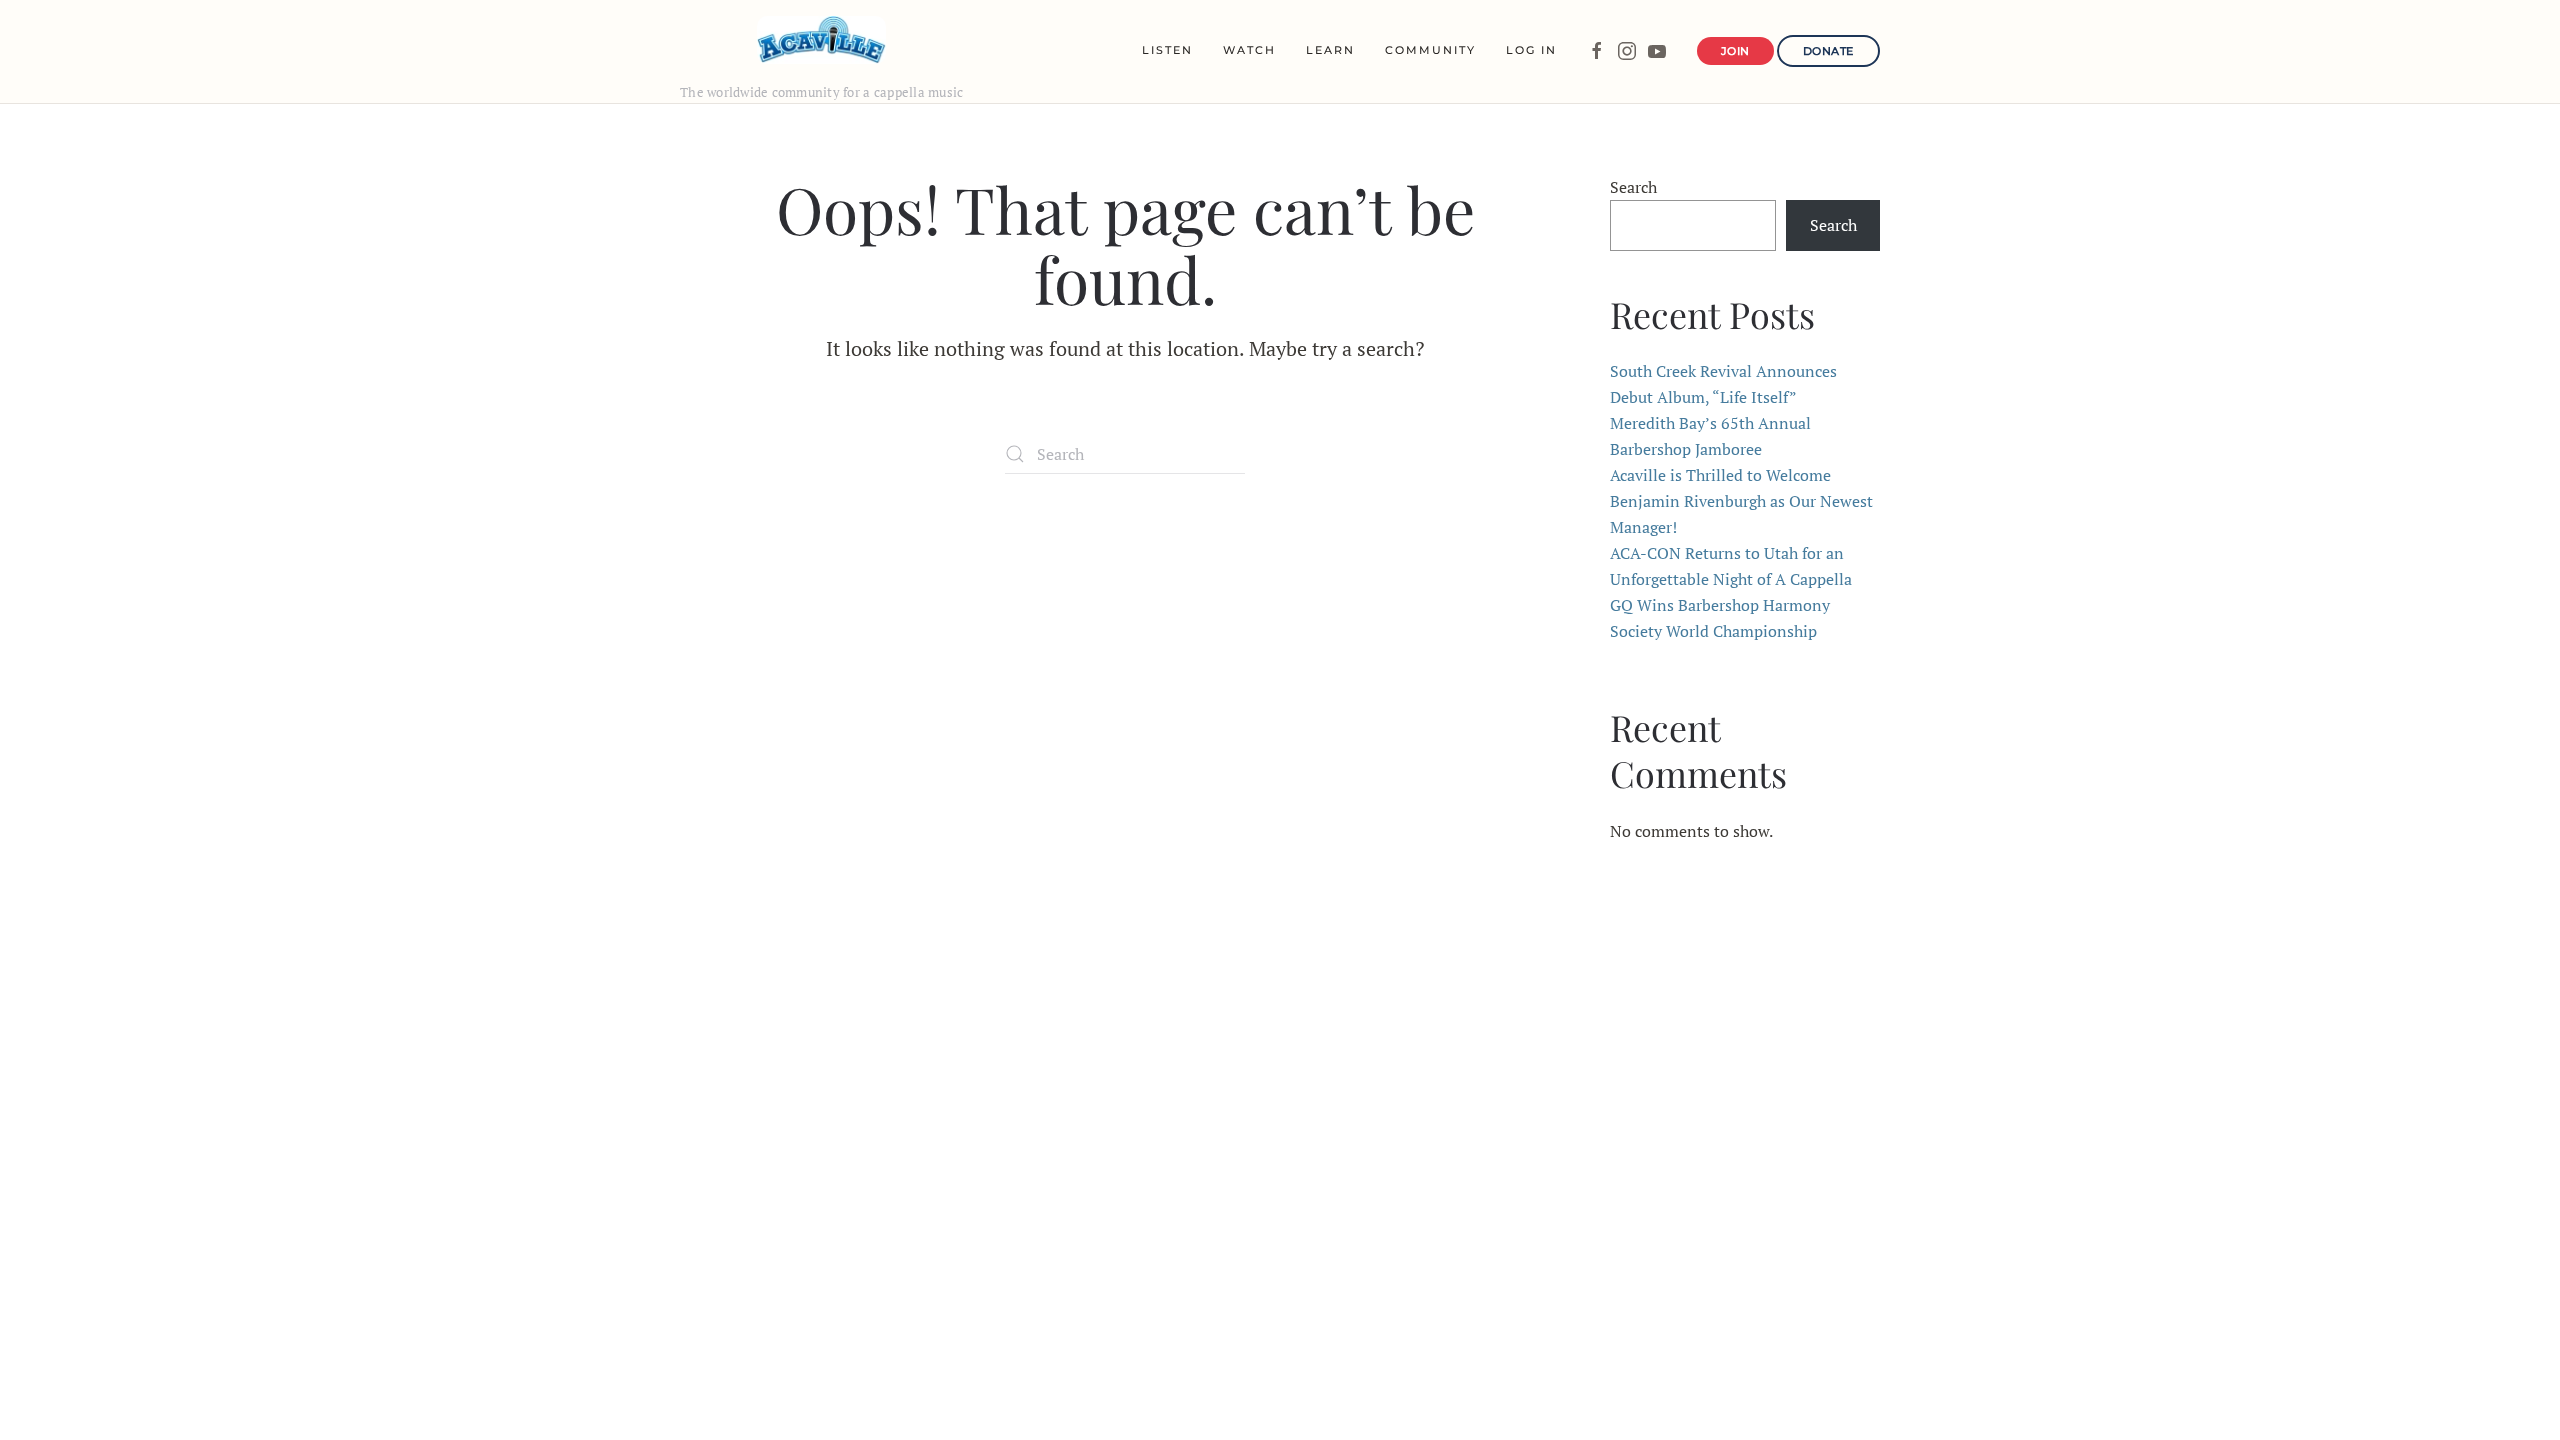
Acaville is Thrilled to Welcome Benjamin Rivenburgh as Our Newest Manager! (1741, 501)
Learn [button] (1330, 50)
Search (1633, 187)
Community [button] (1430, 50)
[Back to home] (821, 40)
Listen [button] (1167, 50)
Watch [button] (1249, 50)
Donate (1828, 51)
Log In (1531, 50)
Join (1735, 51)
